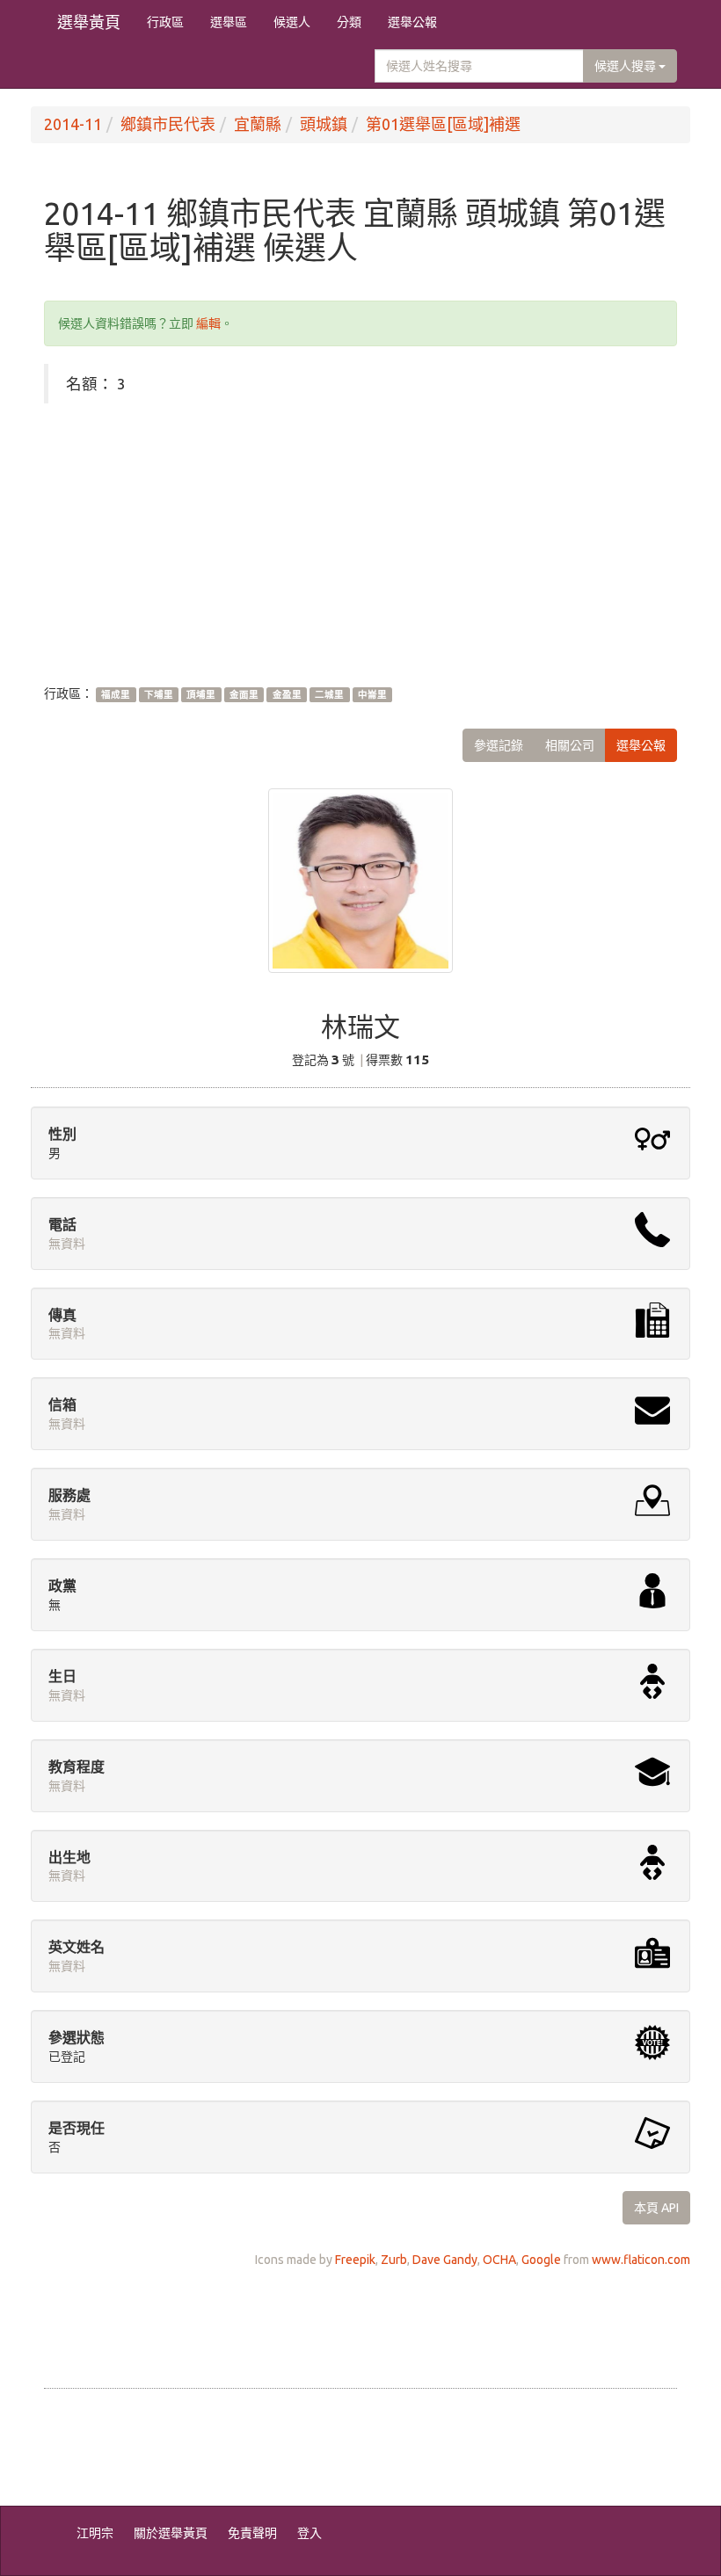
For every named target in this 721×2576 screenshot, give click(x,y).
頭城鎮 (324, 124)
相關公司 (570, 745)
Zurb (394, 2260)
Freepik (355, 2260)
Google (541, 2260)
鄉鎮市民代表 (168, 124)
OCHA (499, 2260)
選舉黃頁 (89, 22)
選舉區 (229, 22)
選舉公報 (412, 22)
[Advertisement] (360, 544)
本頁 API (656, 2208)
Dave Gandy (445, 2260)
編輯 (208, 323)
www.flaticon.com (641, 2260)
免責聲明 (252, 2533)
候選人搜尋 (626, 66)
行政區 (165, 22)
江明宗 (95, 2533)
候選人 (292, 22)
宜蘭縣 (258, 124)
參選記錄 (499, 745)
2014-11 (73, 124)
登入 (310, 2533)
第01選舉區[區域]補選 (443, 124)
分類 (349, 22)
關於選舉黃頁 (171, 2533)
